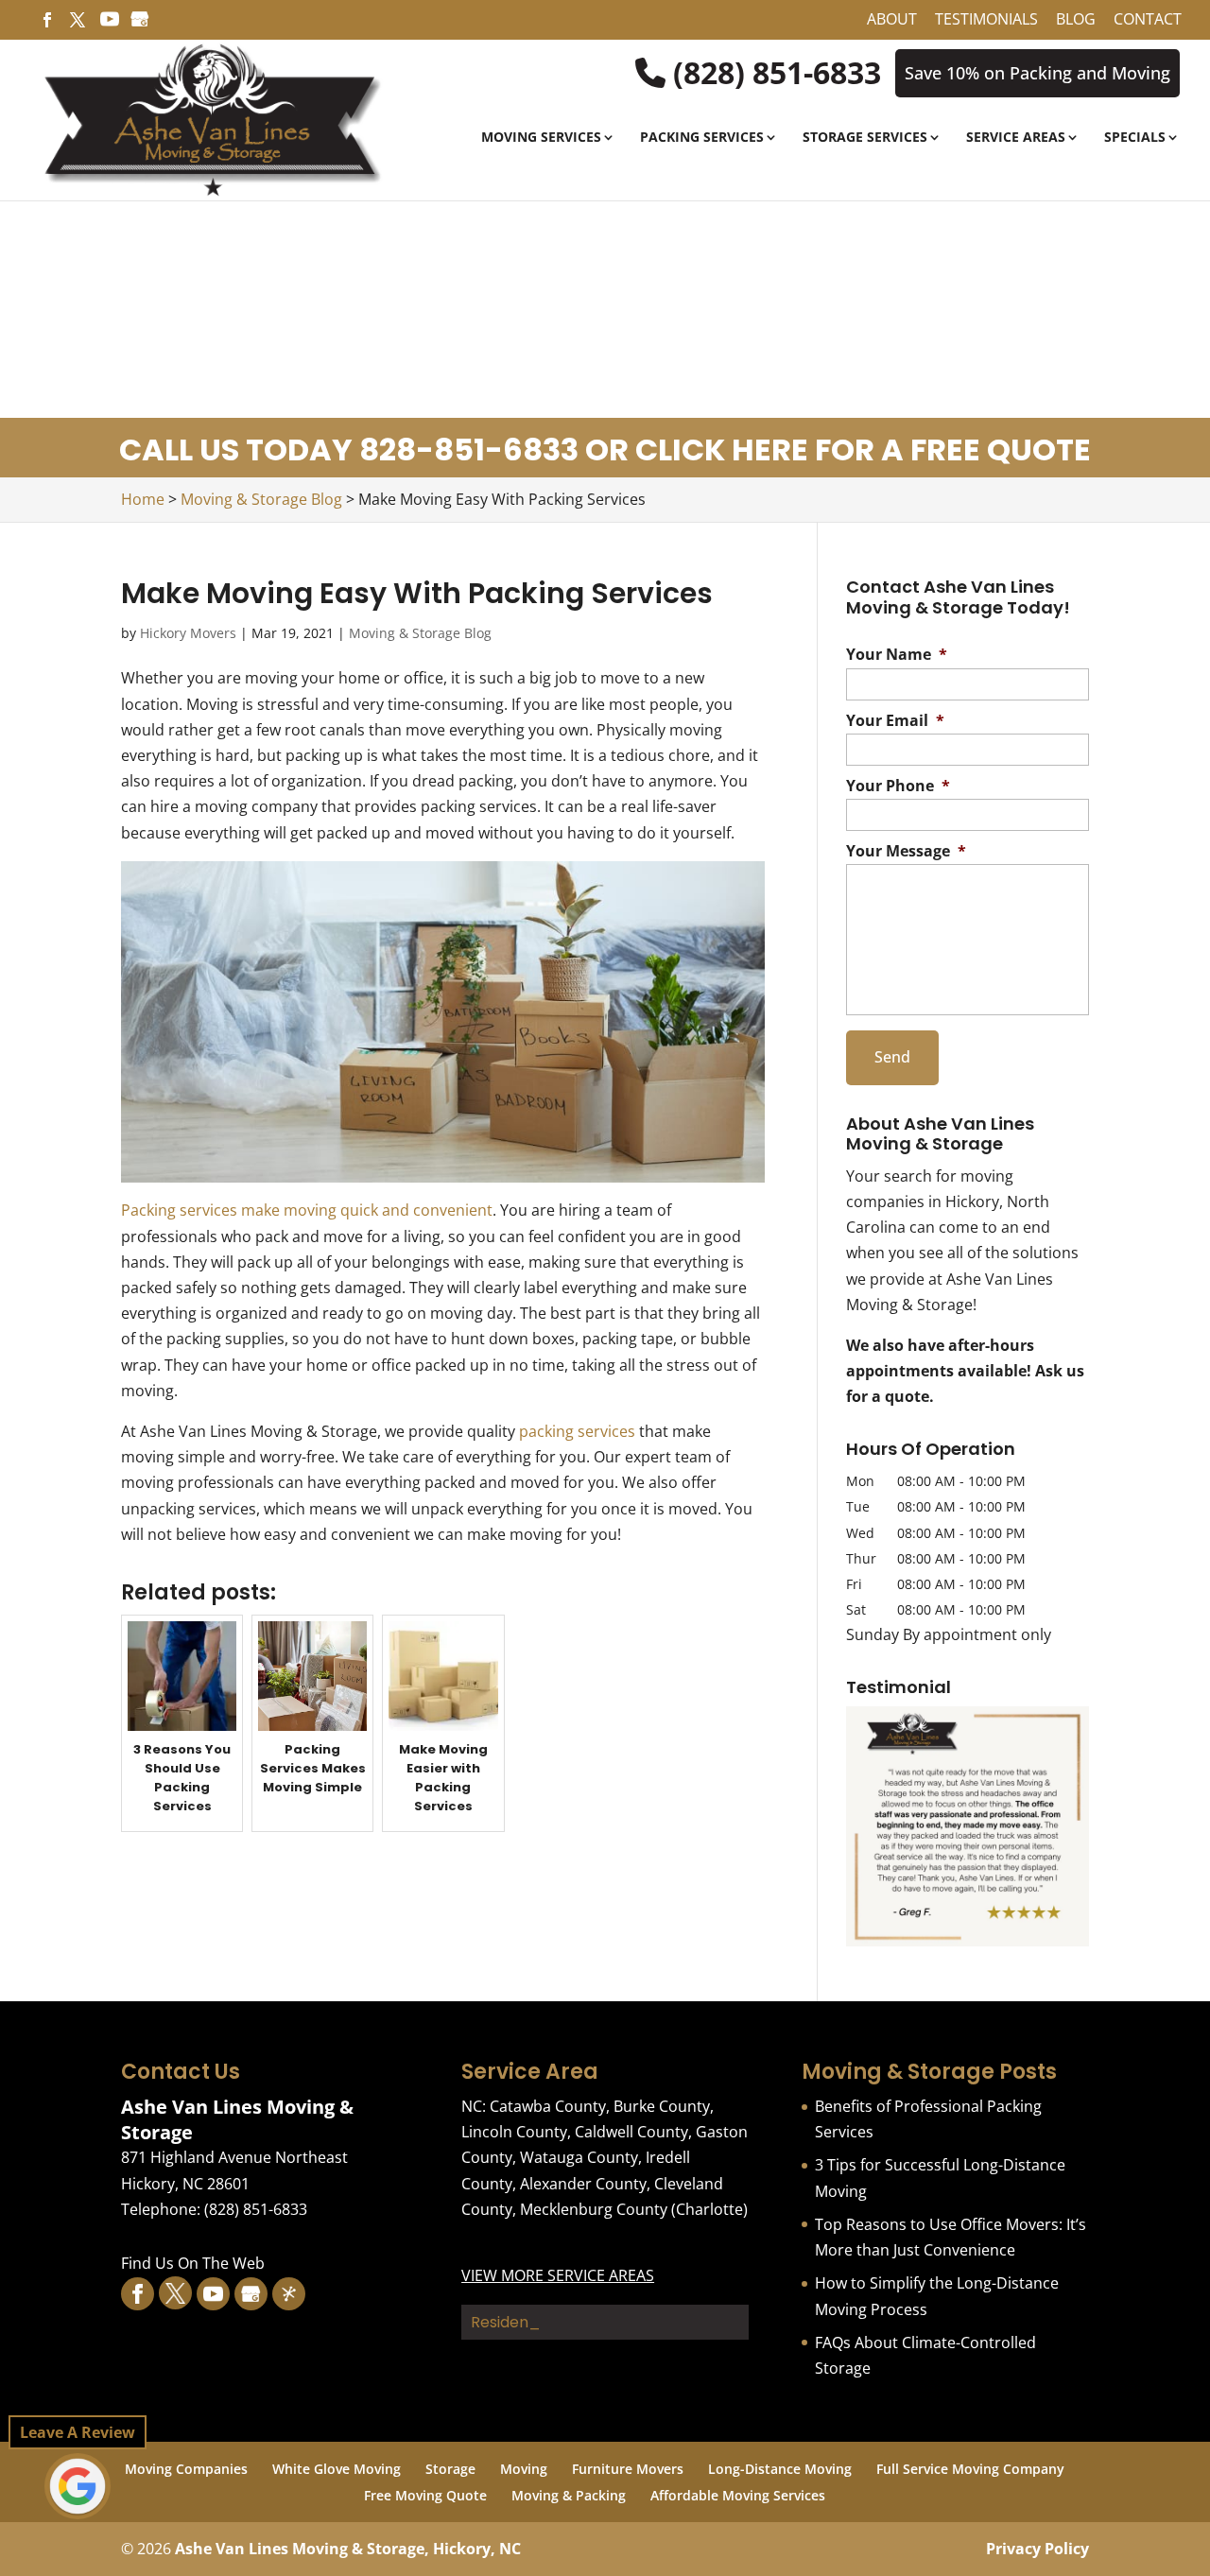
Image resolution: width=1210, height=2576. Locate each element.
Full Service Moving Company (970, 2469)
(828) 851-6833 (773, 73)
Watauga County (579, 2157)
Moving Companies (186, 2469)
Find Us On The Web (193, 2263)
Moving (524, 2469)
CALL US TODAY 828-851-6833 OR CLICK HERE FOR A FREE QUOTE (605, 450)
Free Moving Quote (425, 2495)
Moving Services (541, 138)
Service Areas (1016, 138)
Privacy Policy (1037, 2549)
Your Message (906, 851)
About (892, 20)
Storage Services (865, 138)
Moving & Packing (569, 2495)
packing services (577, 1431)
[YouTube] (110, 25)
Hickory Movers (188, 633)
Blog (1076, 20)
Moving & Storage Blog (420, 633)
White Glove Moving (337, 2469)
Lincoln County (514, 2132)
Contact (1148, 20)
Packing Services (702, 138)
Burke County (662, 2106)
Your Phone (898, 786)
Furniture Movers (628, 2469)
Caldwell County (631, 2132)
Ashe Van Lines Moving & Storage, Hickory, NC (348, 2549)
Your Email (895, 721)
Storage (450, 2469)
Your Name (897, 655)
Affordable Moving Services (738, 2495)
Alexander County (583, 2184)
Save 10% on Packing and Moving (1037, 73)
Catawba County (548, 2106)
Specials (1135, 138)
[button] (968, 1826)
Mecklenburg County (594, 2209)
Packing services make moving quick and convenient (307, 1210)
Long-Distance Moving (780, 2469)
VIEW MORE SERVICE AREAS (558, 2275)
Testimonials (986, 20)
